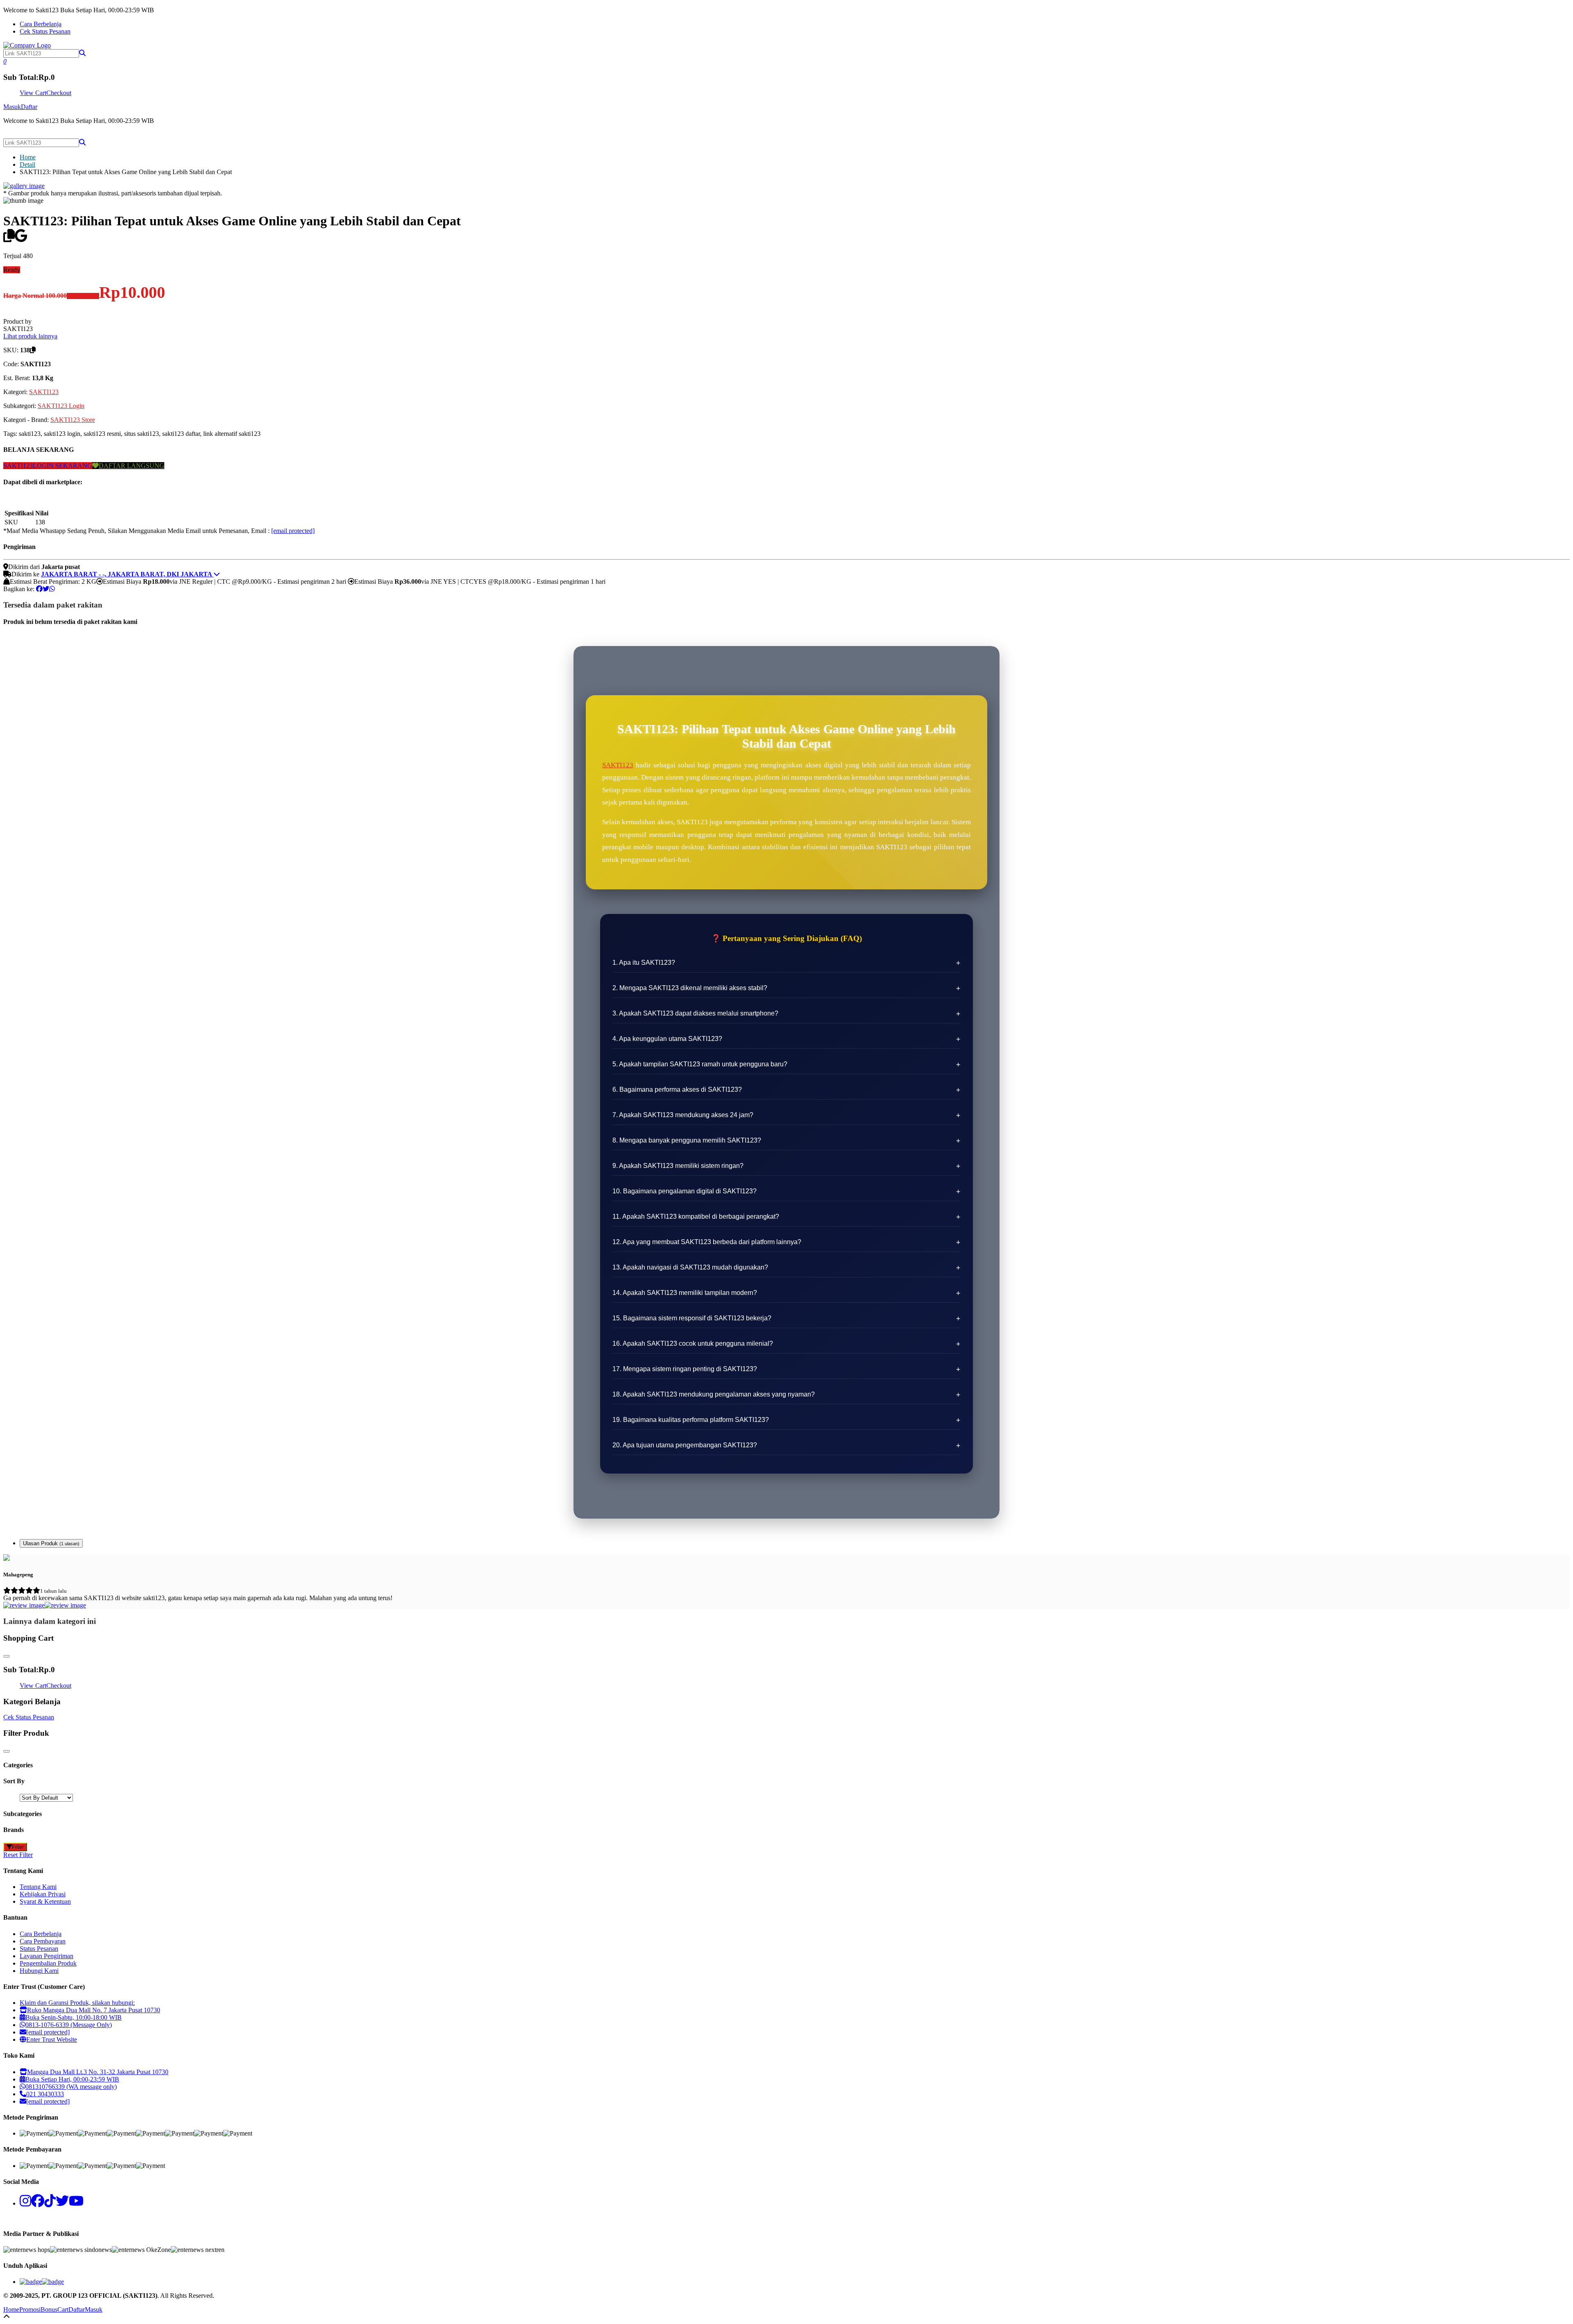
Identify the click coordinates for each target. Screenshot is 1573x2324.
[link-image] (24, 186)
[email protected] (293, 531)
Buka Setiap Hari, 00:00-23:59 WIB (72, 2079)
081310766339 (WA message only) (71, 2087)
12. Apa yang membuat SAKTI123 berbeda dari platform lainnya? (707, 1242)
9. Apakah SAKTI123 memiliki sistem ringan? (678, 1166)
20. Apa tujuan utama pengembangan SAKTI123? (685, 1445)
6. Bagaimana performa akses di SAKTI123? (677, 1089)
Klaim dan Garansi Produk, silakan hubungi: (77, 2003)
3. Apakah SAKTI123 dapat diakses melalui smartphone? (695, 1013)
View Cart (33, 93)
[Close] (7, 1656)
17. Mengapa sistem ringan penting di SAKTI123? (685, 1369)
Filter (18, 1847)
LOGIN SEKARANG (62, 466)
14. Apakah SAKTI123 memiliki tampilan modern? (685, 1293)
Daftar (29, 107)
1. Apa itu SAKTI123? (644, 962)
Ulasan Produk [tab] (51, 1543)
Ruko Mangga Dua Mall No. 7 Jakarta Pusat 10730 (94, 2010)
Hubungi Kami (39, 1971)
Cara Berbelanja (41, 24)
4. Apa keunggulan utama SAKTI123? (667, 1039)
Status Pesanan (39, 1949)
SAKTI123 (44, 392)
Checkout (59, 93)
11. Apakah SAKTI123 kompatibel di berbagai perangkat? (696, 1216)
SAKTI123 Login (61, 406)
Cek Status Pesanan (45, 31)
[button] (82, 53)
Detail (27, 164)
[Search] (82, 142)
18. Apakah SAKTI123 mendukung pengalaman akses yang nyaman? (714, 1394)
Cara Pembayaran (43, 1941)
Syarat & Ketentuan (45, 1901)
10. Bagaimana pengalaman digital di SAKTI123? (685, 1191)
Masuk (12, 107)
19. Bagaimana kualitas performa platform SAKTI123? (691, 1420)
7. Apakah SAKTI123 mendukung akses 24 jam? (683, 1115)
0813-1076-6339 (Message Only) (69, 2025)
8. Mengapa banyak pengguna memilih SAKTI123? (687, 1140)
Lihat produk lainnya (30, 336)
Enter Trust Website (52, 2039)
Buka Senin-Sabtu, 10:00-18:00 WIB (74, 2017)
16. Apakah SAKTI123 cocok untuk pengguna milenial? (693, 1343)
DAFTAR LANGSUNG (131, 466)
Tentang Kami (38, 1887)
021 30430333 (45, 2094)
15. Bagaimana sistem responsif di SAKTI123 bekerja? (692, 1318)
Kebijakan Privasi (43, 1894)
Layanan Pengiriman (46, 1956)
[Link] (27, 45)
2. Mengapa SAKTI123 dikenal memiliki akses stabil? (690, 988)
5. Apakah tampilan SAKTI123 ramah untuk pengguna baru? (700, 1064)
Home (28, 157)
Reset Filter (18, 1855)
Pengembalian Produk (48, 1963)
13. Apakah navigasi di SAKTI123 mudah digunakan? (690, 1267)
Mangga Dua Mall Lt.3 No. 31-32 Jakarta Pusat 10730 (98, 2072)
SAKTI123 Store (73, 420)
